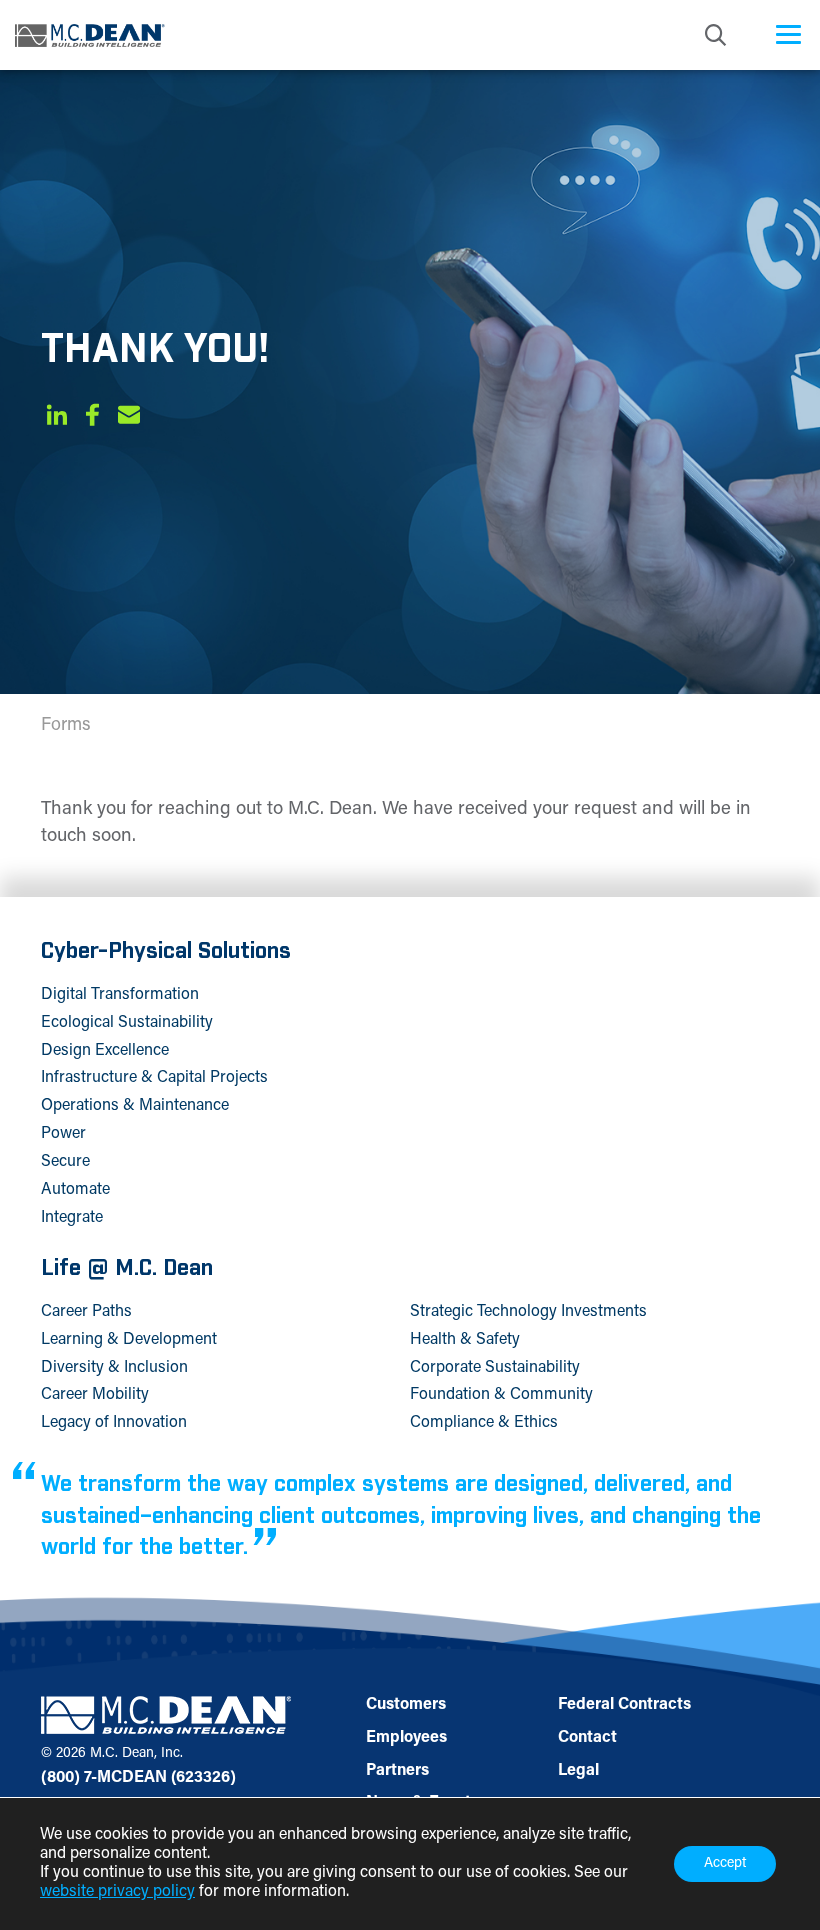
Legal (578, 1771)
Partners (397, 1771)
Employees (406, 1738)
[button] (57, 418)
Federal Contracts (624, 1705)
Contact (587, 1738)
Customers (406, 1705)
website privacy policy (117, 1892)
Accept (725, 1864)
